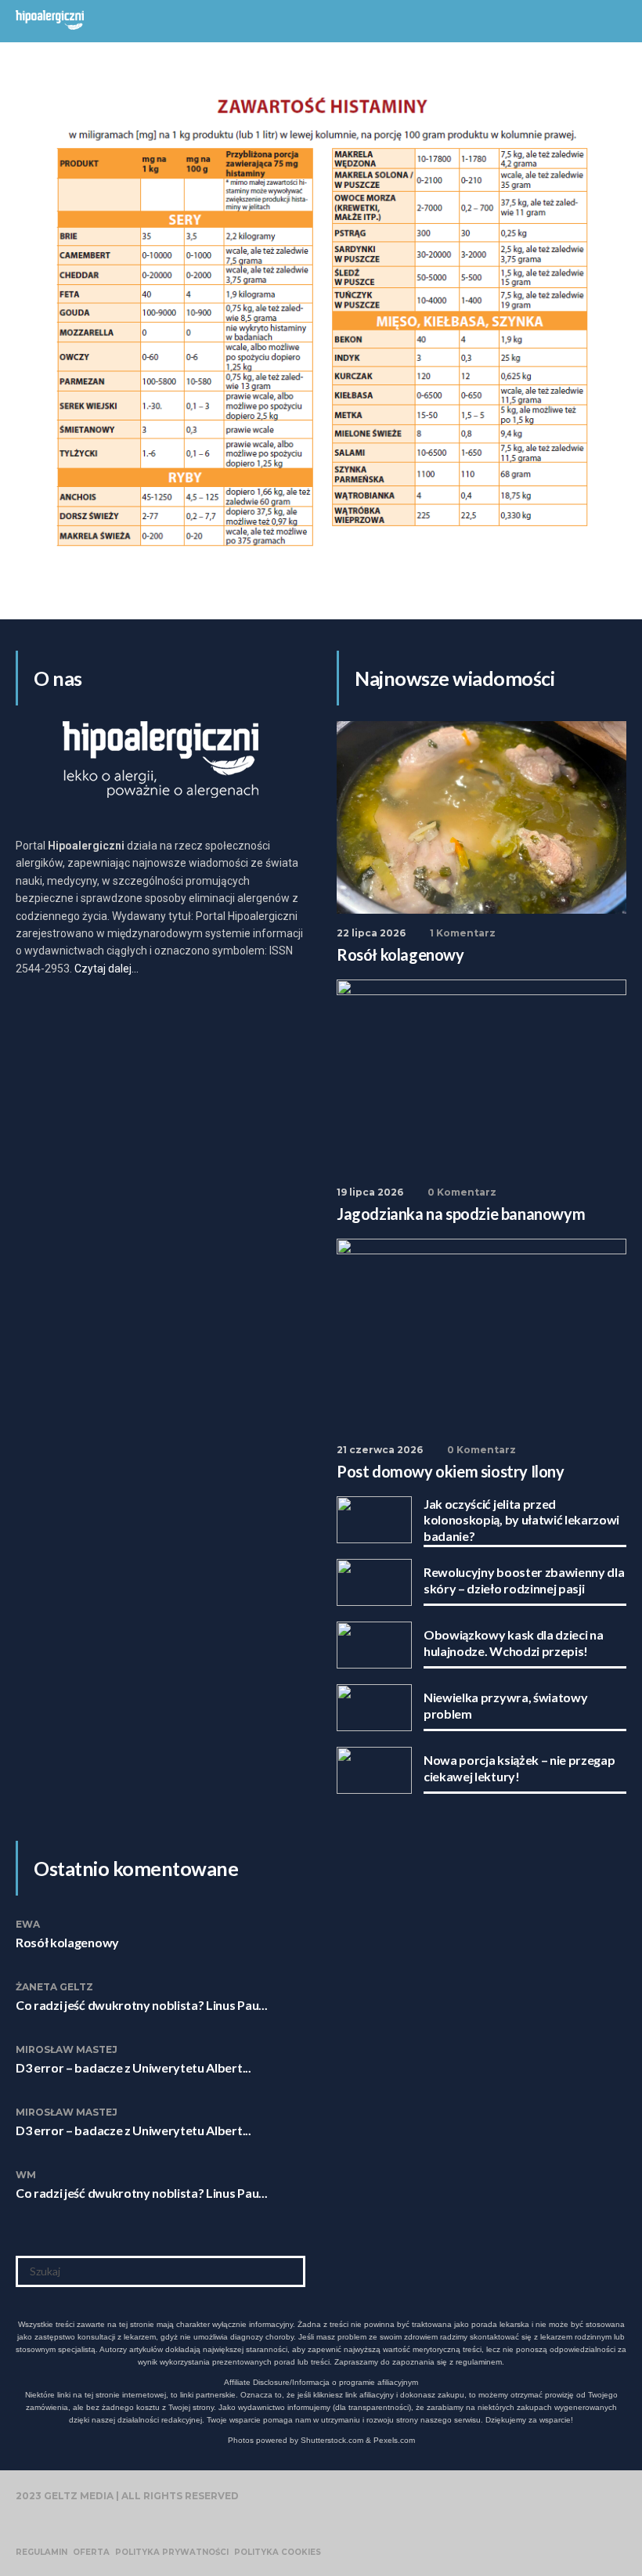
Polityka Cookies (278, 2553)
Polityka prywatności (172, 2553)
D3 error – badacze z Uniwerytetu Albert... (133, 2067)
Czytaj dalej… (106, 969)
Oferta (91, 2553)
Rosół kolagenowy (67, 1942)
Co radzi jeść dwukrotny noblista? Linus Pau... (141, 2005)
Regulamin (41, 2553)
